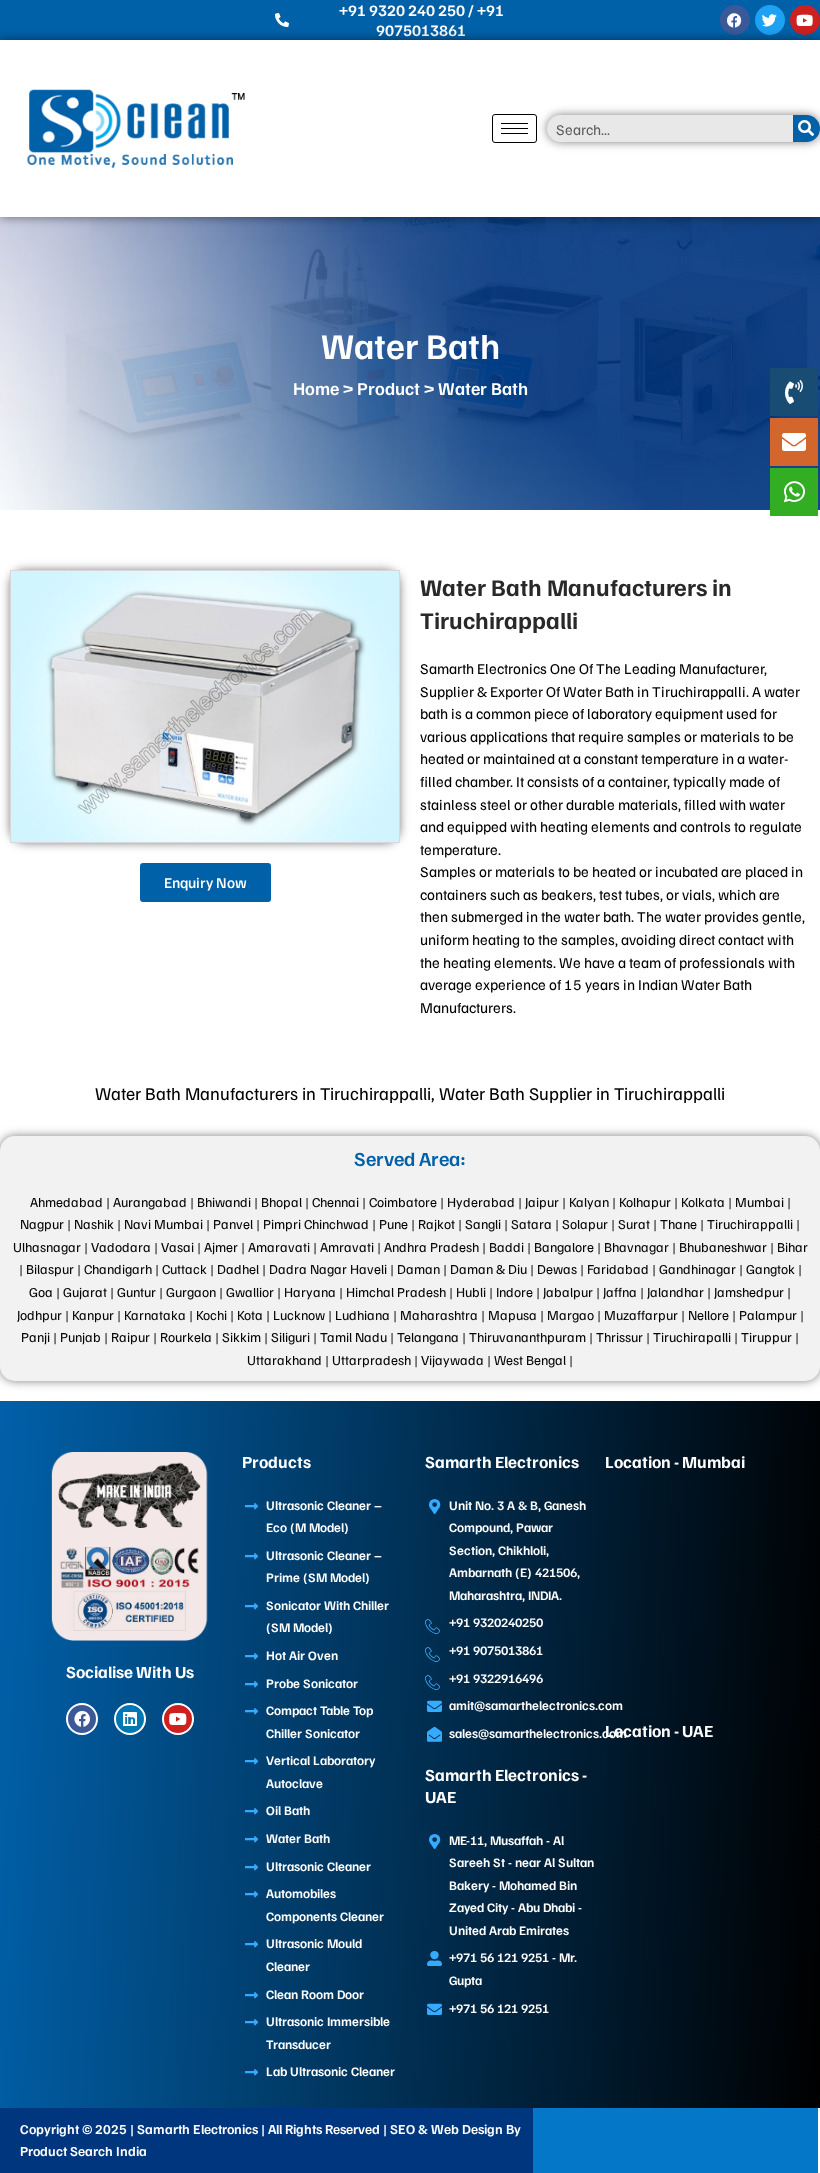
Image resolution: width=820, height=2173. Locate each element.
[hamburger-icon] (514, 128)
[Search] (806, 128)
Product (388, 388)
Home (316, 388)
